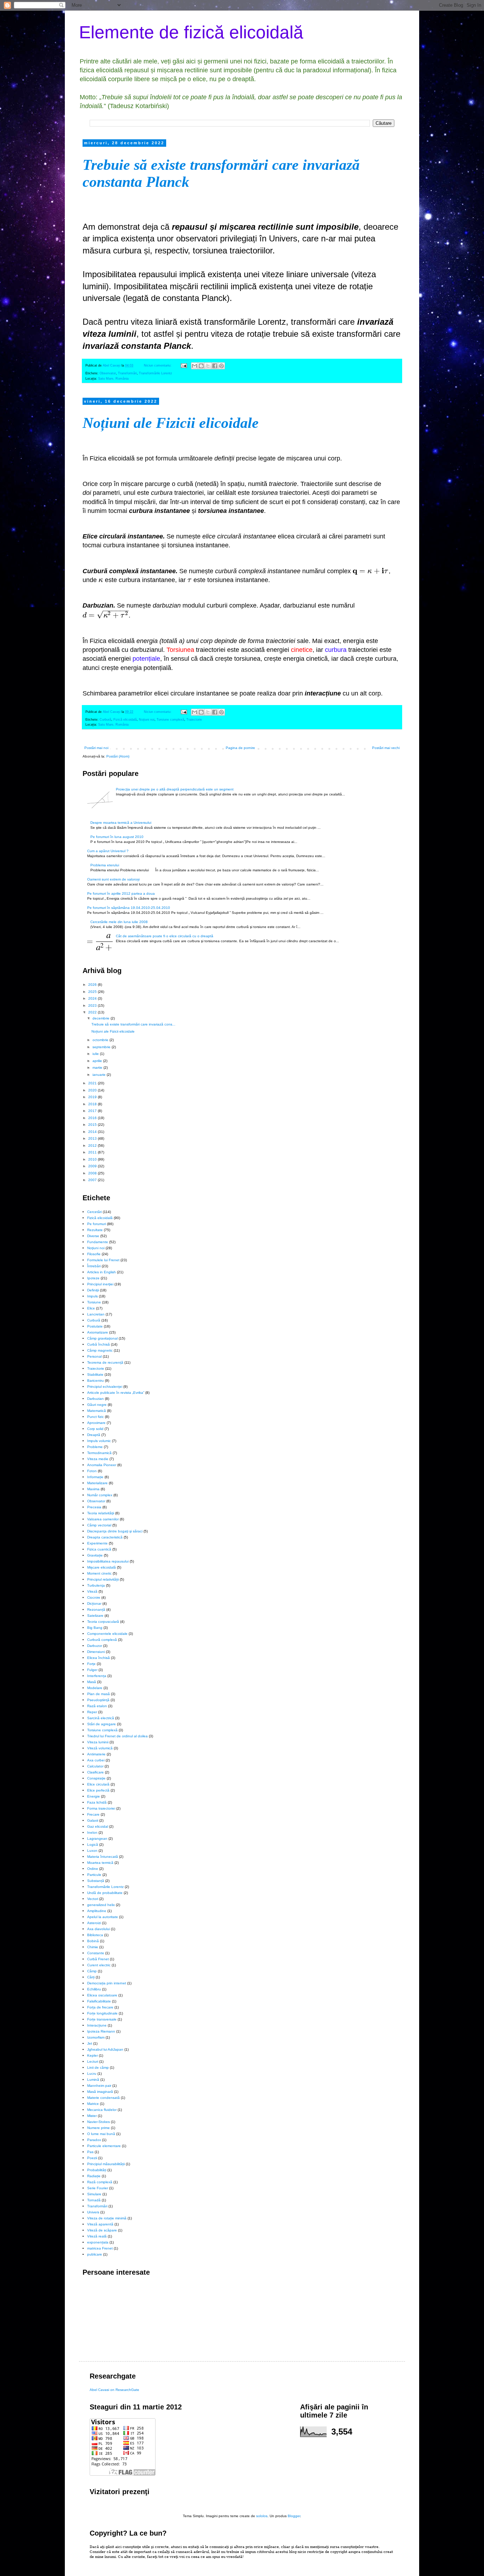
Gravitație (95, 1555)
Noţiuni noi (147, 720)
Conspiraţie (96, 1778)
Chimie (93, 1947)
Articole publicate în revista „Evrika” (116, 1393)
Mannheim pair (99, 2086)
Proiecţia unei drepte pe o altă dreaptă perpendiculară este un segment (175, 789)
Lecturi (93, 2061)
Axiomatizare (98, 1332)
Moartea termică (100, 1863)
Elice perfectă (98, 1790)
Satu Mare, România (113, 379)
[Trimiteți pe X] (208, 366)
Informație (95, 1477)
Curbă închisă (99, 1344)
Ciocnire (94, 1597)
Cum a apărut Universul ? (108, 851)
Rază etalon (97, 1706)
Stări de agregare (102, 1724)
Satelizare (95, 1616)
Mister (92, 2116)
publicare (95, 2254)
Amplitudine (97, 1911)
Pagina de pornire (240, 748)
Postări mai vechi (386, 748)
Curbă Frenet (98, 1959)
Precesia (94, 1507)
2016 (93, 1118)
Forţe (91, 1664)
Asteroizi (94, 1923)
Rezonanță (96, 1610)
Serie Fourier (98, 2188)
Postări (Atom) (118, 756)
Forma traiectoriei (101, 1808)
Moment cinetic (99, 1573)
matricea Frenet (100, 2248)
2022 (93, 1012)
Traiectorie (194, 720)
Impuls (92, 1296)
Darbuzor (95, 1646)
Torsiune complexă (170, 720)
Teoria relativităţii (101, 1513)
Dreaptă (94, 1435)
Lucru (92, 2074)
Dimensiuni (96, 1652)
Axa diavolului (99, 1929)
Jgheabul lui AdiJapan (105, 2049)
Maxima (93, 1489)
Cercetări (94, 1212)
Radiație (94, 2176)
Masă (92, 1682)
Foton (92, 1471)
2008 (93, 1173)
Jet (90, 2043)
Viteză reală (97, 2236)
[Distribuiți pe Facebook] (215, 366)
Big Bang (95, 1628)
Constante (96, 1953)
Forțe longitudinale (102, 2013)
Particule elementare (104, 2146)
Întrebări (94, 1266)
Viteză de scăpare (102, 2230)
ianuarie (100, 1075)
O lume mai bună (101, 2134)
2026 (93, 985)
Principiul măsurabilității (106, 2164)
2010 (93, 1159)
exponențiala (98, 2242)
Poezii (92, 2158)
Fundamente (98, 1242)
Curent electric (99, 1965)
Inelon (92, 1832)
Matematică (97, 1411)
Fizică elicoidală (125, 720)
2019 (93, 1097)
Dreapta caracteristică (105, 1537)
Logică (93, 1845)
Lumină (93, 2080)
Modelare (95, 1688)
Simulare (94, 2194)
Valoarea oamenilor (103, 1519)
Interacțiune (97, 2025)
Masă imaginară (100, 2092)
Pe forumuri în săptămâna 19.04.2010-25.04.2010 (129, 908)
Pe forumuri (97, 1224)
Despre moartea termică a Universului (121, 823)
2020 (93, 1090)
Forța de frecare (100, 2007)
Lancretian (96, 1314)
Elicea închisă (99, 1658)
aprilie (98, 1061)
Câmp (92, 1971)
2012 (93, 1145)
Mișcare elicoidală (102, 1567)
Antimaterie (96, 1754)
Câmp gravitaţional (102, 1338)
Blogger (294, 2516)
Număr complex (100, 1495)
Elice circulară (98, 1784)
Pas (90, 2152)
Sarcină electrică (101, 1718)
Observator (108, 373)
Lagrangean (97, 1839)
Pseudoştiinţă (98, 1700)
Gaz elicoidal (98, 1826)
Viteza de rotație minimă (107, 2218)
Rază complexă (100, 2182)
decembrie (102, 1018)
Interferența (97, 1676)
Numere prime (99, 2128)
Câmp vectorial (99, 1525)
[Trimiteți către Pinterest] (221, 366)
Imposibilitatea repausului (108, 1561)
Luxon (92, 1851)
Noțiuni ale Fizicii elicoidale (171, 423)
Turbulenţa (96, 1585)
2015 (93, 1125)
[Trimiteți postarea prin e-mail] (184, 365)
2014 (93, 1132)
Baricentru (95, 1381)
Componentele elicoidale (107, 1634)
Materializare (97, 1483)
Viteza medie (98, 1459)
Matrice (93, 2104)
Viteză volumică (100, 1748)
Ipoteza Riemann (101, 2031)
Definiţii (93, 1290)
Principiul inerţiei (100, 1284)
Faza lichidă (97, 1802)
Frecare (93, 1814)
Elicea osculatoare (102, 1995)
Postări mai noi (96, 748)
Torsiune (94, 1302)
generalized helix (101, 1905)
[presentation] (371, 571)
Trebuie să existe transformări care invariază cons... (133, 1024)
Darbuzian (95, 1399)
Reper (92, 1712)
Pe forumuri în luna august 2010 (117, 837)
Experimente (97, 1543)
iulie (96, 1054)
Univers (93, 2212)
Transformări (127, 373)
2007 (93, 1180)
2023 (93, 1005)
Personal (94, 1356)
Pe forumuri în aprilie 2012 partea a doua (121, 893)
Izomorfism (96, 2037)
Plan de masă (99, 1694)
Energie (94, 1796)
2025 (93, 992)
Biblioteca (95, 1935)
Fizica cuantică (99, 1549)
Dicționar (94, 1603)
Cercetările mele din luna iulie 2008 (119, 922)
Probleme (95, 1447)
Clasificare (95, 1772)
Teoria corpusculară (103, 1622)
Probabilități (97, 2170)
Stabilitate (95, 1374)
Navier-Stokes (99, 2122)
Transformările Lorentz (156, 373)
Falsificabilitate (99, 2001)
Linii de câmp (98, 2067)
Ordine (93, 1869)
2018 (93, 1104)
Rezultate (95, 1230)
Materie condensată (103, 2098)
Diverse (93, 1236)
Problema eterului (105, 865)
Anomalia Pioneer (102, 1465)
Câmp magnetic (100, 1350)
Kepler (92, 2055)
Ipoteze (93, 1278)
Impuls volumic (99, 1441)
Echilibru (94, 1989)
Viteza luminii (98, 1742)
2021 (93, 1083)
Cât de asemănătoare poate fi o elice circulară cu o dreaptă (165, 936)
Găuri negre (97, 1405)
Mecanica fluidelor (102, 2110)
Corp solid (95, 1429)
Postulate (95, 1326)
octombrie (101, 1040)
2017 (93, 1111)
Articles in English (102, 1272)
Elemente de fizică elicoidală (191, 32)
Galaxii (93, 1820)
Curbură (105, 720)
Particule (94, 1875)
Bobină (93, 1941)
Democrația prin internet (107, 1983)
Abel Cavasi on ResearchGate (114, 2390)
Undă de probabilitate (105, 1893)
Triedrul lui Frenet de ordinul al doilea (117, 1736)
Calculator (95, 1766)
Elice (91, 1308)
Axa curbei (96, 1760)
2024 (93, 998)
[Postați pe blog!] (201, 366)
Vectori (93, 1899)
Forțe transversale (102, 2019)
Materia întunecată (103, 1857)
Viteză (92, 1591)
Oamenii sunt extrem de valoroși (113, 879)
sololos (262, 2516)
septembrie (102, 1047)
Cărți (91, 1977)
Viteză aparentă (100, 2224)
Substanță (96, 1881)
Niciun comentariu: (158, 365)
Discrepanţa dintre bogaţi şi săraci (115, 1531)
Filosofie (94, 1254)
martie (98, 1068)
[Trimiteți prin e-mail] (195, 366)
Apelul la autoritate (103, 1917)
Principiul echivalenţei (105, 1387)
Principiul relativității (103, 1579)
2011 (93, 1152)
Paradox (94, 2140)
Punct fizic (95, 1417)
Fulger (92, 1670)
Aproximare (96, 1423)
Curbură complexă (102, 1640)
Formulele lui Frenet (103, 1260)
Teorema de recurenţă (105, 1362)
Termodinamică (99, 1453)
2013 (93, 1138)
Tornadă (94, 2200)
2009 (93, 1166)
